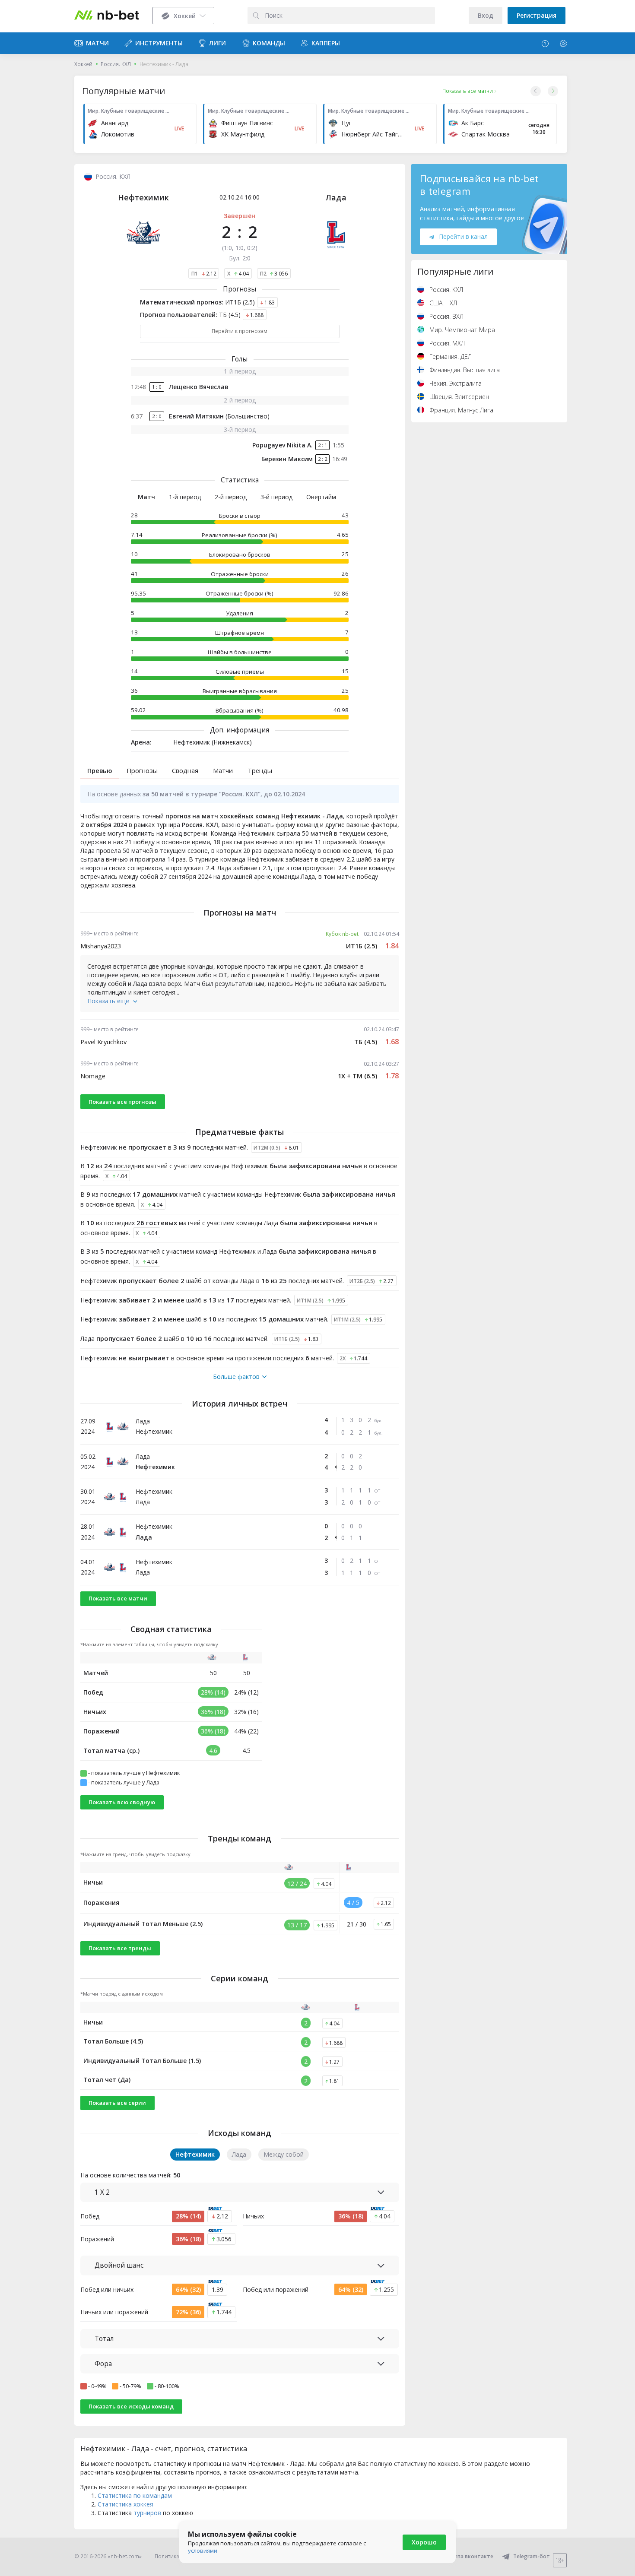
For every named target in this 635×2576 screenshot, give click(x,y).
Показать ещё (108, 1001)
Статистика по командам (135, 2495)
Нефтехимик (143, 197)
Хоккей (83, 64)
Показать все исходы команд (131, 2406)
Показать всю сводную (122, 1802)
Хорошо (424, 2542)
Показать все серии (117, 2103)
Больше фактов (236, 1377)
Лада (336, 197)
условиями (203, 2551)
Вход (486, 15)
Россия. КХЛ (116, 64)
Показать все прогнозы (122, 1102)
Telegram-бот (532, 2556)
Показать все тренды (120, 1948)
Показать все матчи (118, 1598)
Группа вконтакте (470, 2556)
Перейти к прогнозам (240, 331)
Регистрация (537, 15)
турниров (147, 2513)
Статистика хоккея (125, 2504)
